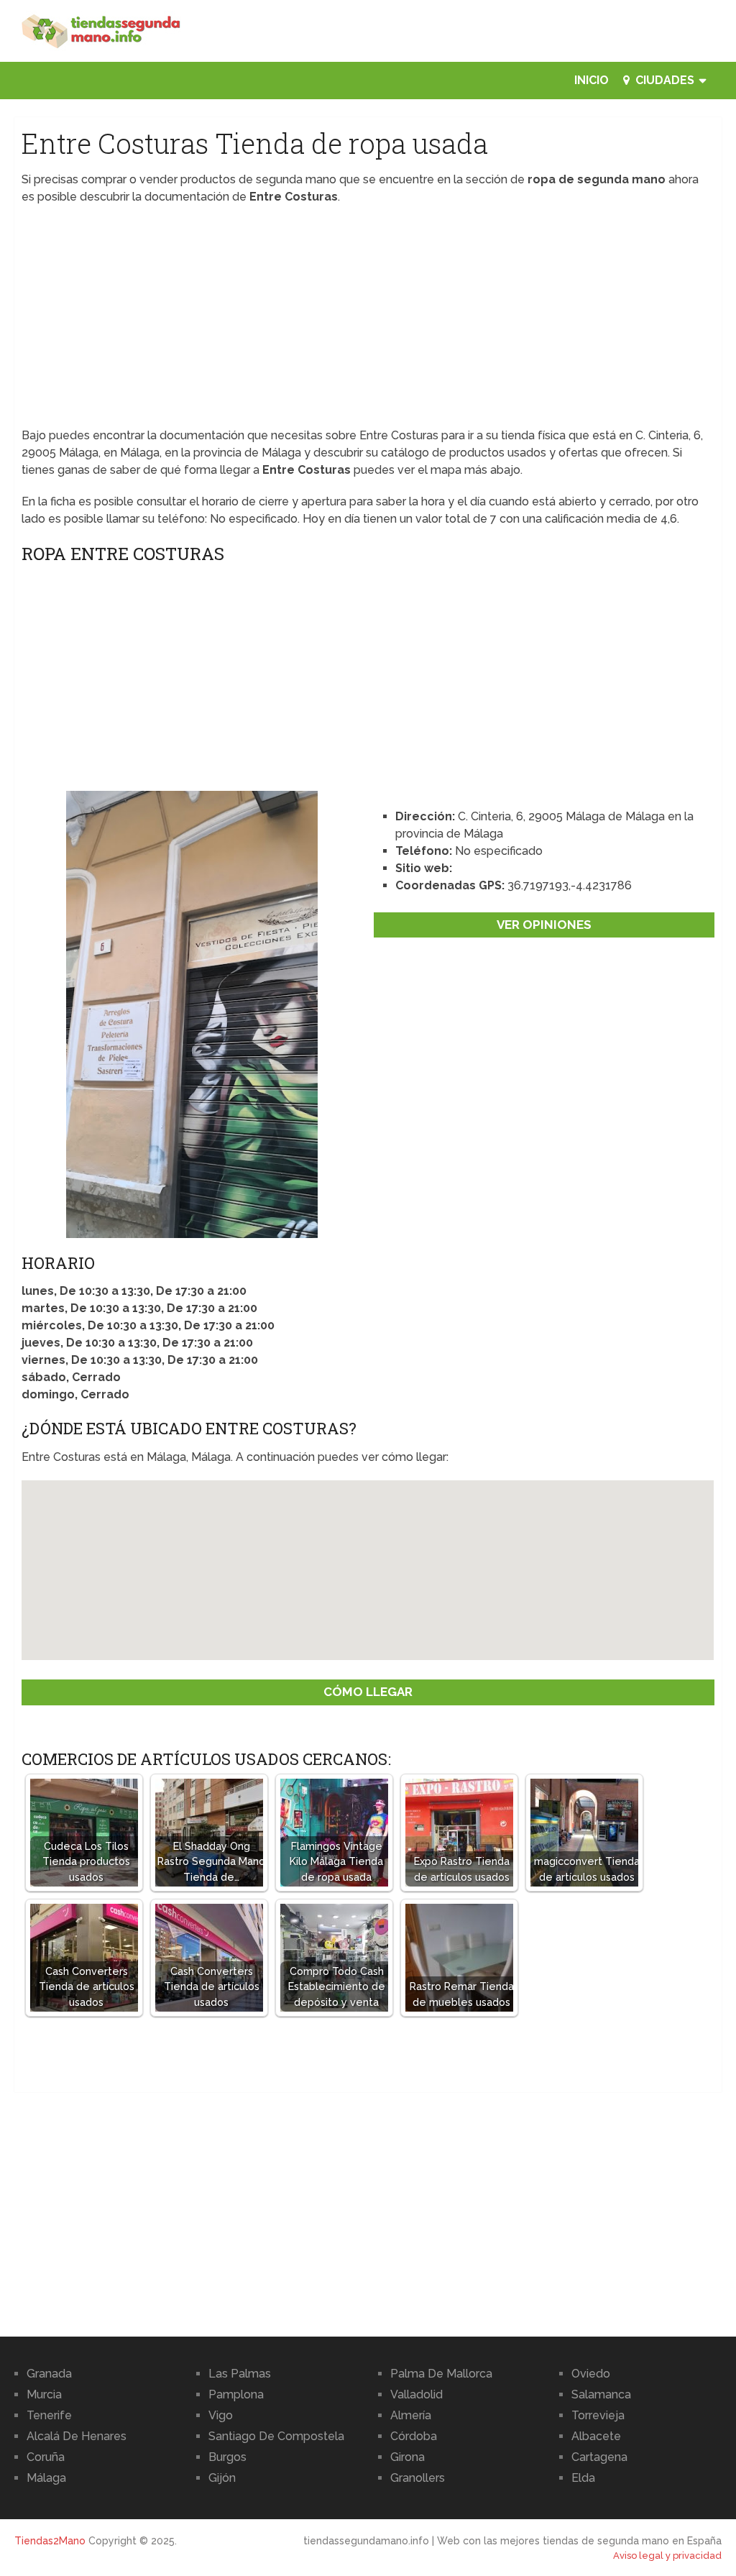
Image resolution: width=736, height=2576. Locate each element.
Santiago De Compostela (276, 2436)
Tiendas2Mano (50, 2541)
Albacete (596, 2436)
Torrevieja (598, 2415)
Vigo (221, 2415)
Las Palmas (240, 2374)
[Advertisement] (368, 321)
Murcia (44, 2394)
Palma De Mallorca (441, 2374)
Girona (408, 2457)
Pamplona (236, 2394)
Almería (411, 2415)
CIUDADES (663, 80)
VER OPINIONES (544, 925)
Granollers (418, 2478)
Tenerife (49, 2415)
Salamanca (601, 2394)
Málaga (46, 2478)
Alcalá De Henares (77, 2436)
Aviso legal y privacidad (667, 2556)
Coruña (46, 2457)
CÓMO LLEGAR (368, 1692)
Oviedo (591, 2374)
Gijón (222, 2478)
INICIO (592, 80)
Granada (49, 2374)
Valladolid (417, 2394)
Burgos (227, 2457)
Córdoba (414, 2436)
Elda (583, 2478)
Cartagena (599, 2457)
